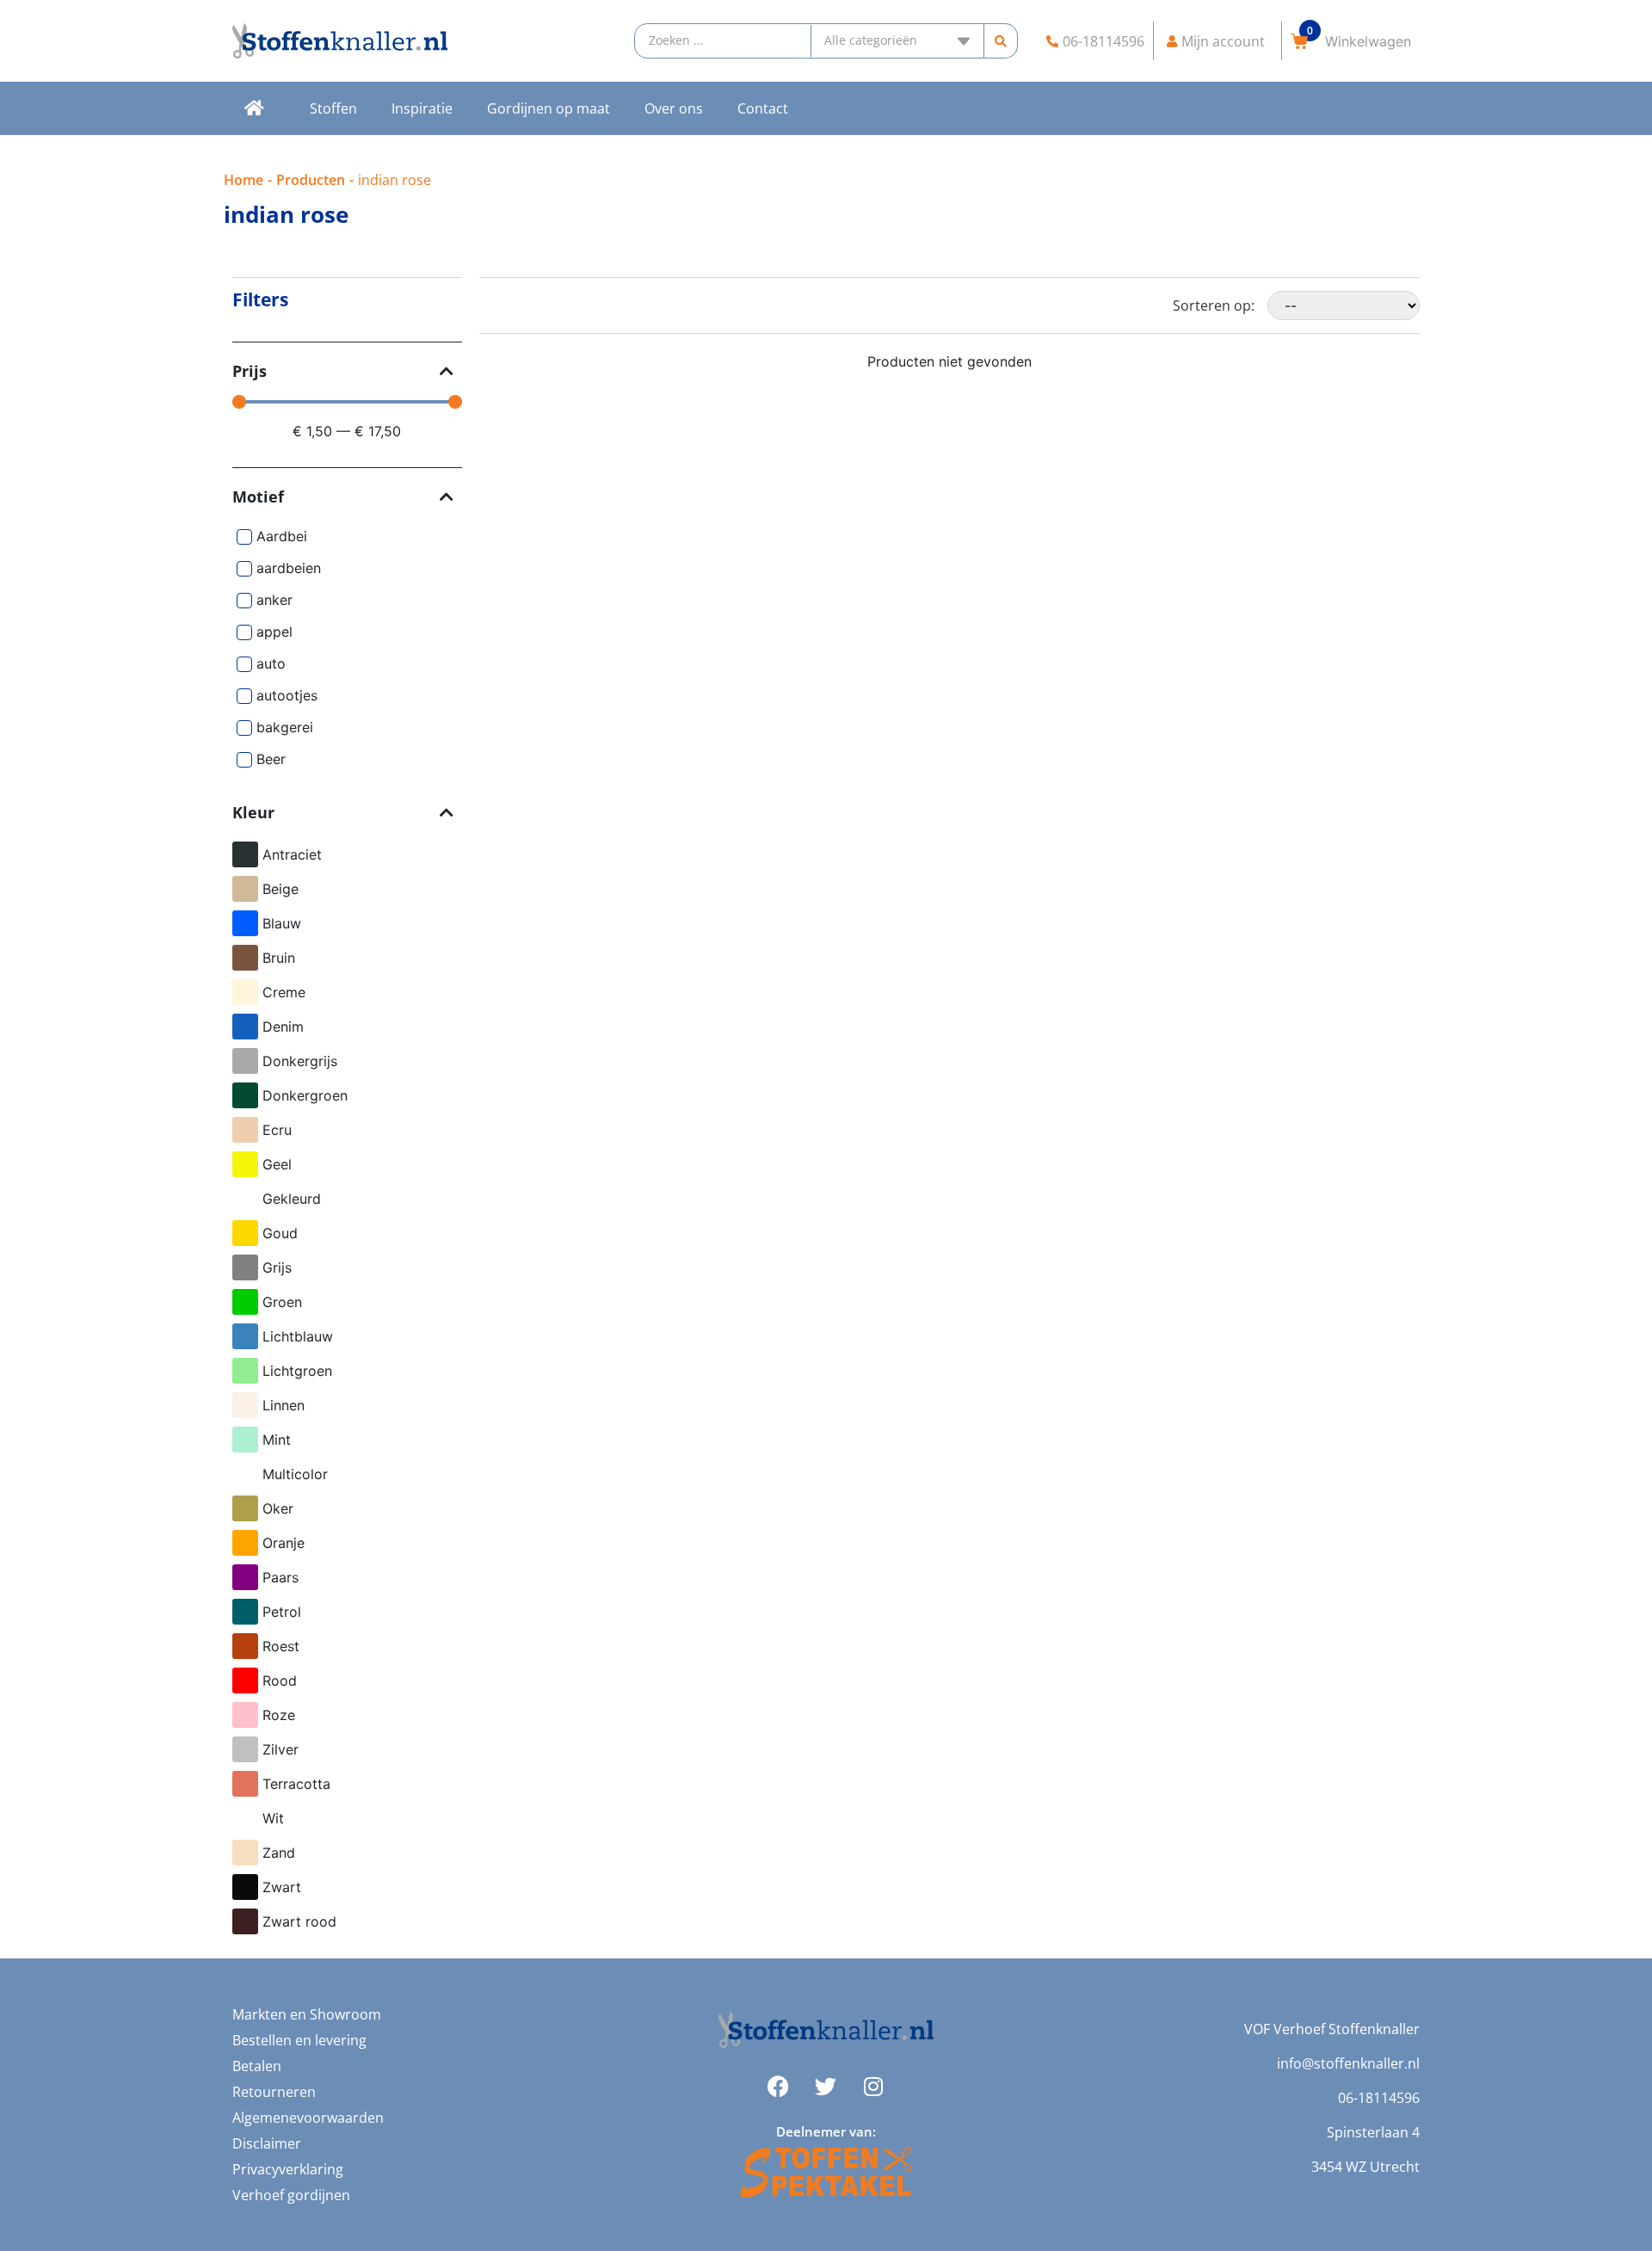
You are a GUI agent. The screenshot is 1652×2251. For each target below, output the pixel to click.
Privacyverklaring (288, 2169)
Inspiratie (422, 108)
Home (243, 180)
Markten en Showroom (307, 2014)
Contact (763, 108)
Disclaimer (267, 2143)
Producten (311, 180)
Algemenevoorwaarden (308, 2118)
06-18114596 (1379, 2098)
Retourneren (274, 2092)
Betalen (257, 2066)
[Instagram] (873, 2087)
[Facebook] (779, 2087)
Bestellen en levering (299, 2040)
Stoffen (333, 108)
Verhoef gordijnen (291, 2195)
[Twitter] (826, 2087)
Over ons (674, 108)
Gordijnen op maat (549, 108)
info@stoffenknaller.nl (1348, 2063)
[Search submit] (1001, 41)
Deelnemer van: (826, 2131)
